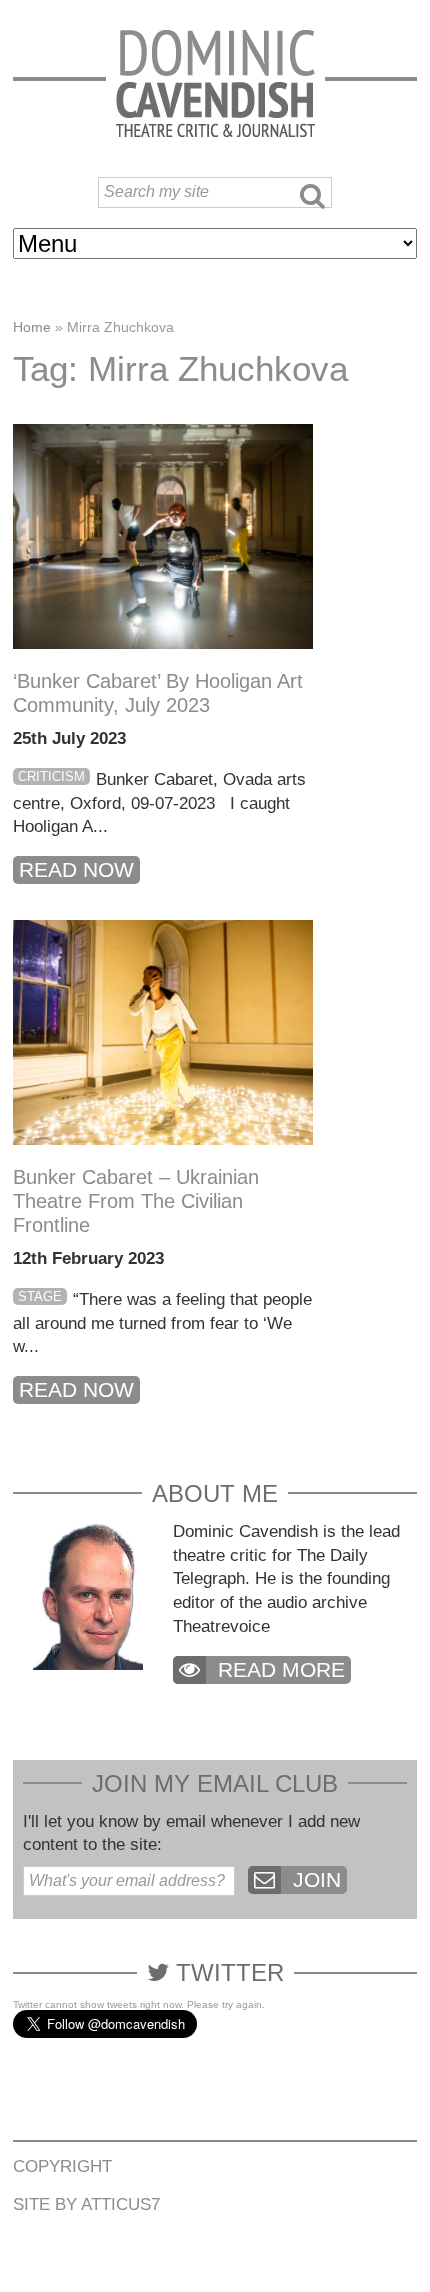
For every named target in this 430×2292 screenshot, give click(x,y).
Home (32, 327)
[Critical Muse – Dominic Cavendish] (215, 82)
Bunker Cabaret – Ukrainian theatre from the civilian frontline (136, 1201)
